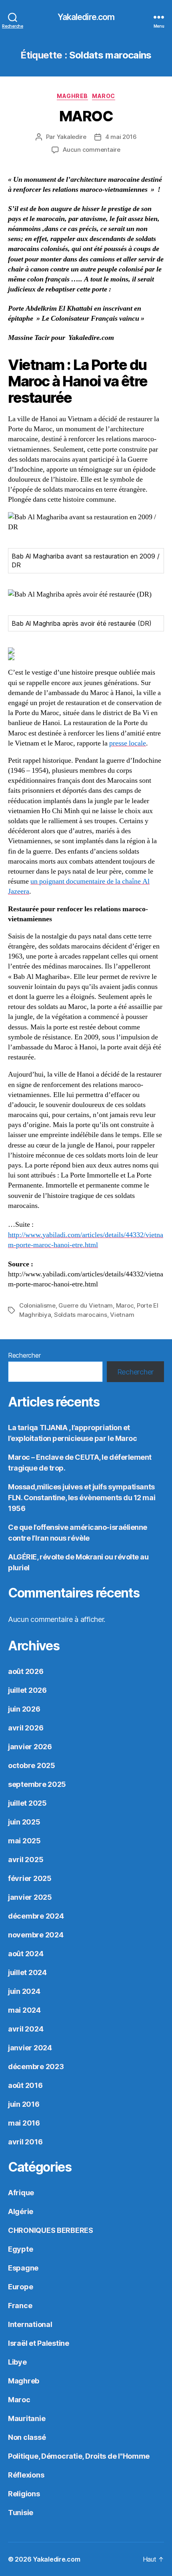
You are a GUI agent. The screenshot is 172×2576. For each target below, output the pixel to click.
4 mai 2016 (121, 137)
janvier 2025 (30, 1897)
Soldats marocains (81, 1315)
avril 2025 (26, 1860)
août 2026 (26, 1671)
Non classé (27, 2437)
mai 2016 (24, 2123)
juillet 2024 (27, 1972)
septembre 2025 (37, 1784)
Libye (17, 2362)
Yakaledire (72, 137)
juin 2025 (24, 1822)
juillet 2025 (27, 1803)
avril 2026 (26, 1728)
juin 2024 (24, 1991)
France (20, 2306)
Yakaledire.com (86, 17)
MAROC (86, 116)
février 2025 (30, 1878)
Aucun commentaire (92, 150)
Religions (24, 2494)
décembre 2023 (36, 2067)
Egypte (20, 2249)
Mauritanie (27, 2418)
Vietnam (122, 1315)
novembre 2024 (36, 1935)
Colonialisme (37, 1305)
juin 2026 (24, 1709)
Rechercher (24, 1355)
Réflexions (26, 2475)
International (30, 2324)
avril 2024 (26, 2029)
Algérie (21, 2211)
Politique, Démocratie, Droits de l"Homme (79, 2456)
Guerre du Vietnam (86, 1305)
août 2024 (26, 1954)
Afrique (21, 2193)
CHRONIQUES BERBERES (51, 2230)
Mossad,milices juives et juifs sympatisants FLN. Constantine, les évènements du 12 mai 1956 (82, 1498)
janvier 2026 (30, 1747)
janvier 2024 (30, 2048)
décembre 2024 (36, 1916)
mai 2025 (24, 1841)
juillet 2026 (27, 1690)
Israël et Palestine (39, 2343)
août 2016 (25, 2085)
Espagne (23, 2268)
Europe (20, 2287)
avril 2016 (25, 2142)
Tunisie (21, 2513)
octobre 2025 (32, 1765)
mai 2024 (24, 2010)
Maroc (104, 96)
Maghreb (72, 96)
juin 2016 (24, 2104)
